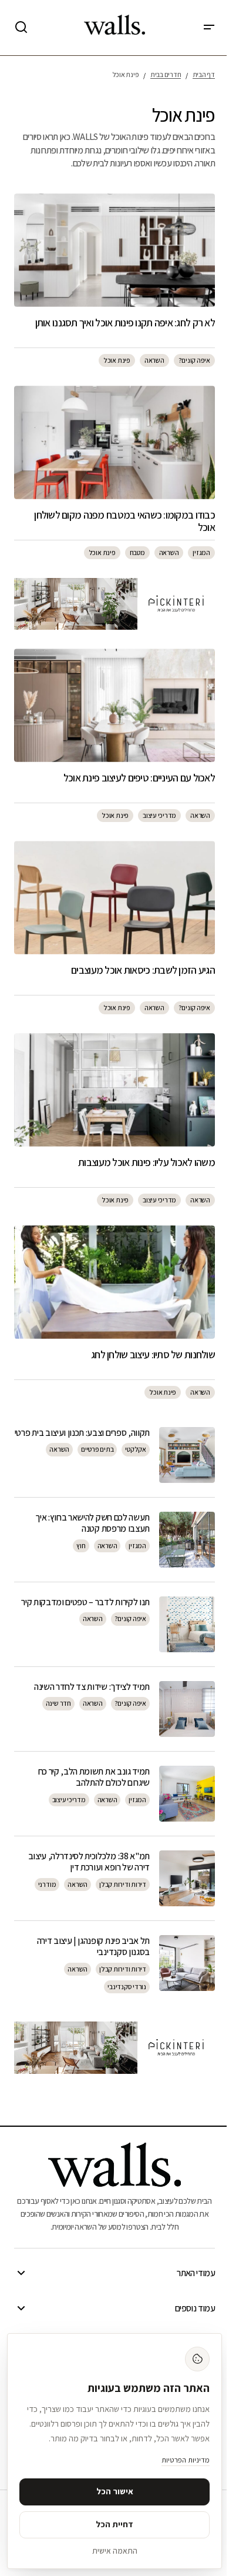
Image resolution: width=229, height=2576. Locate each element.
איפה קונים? (194, 360)
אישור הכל (115, 2491)
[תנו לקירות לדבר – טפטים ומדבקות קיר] (187, 1624)
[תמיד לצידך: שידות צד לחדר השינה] (187, 1709)
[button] (209, 28)
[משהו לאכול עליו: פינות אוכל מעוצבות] (114, 1090)
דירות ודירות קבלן (123, 1884)
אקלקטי (136, 1449)
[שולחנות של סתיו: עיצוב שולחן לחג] (114, 1282)
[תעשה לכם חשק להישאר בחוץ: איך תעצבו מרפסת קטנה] (187, 1540)
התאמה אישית (115, 2551)
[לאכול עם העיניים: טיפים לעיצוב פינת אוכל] (114, 705)
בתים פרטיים (97, 1449)
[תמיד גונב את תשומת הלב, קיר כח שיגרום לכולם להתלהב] (187, 1794)
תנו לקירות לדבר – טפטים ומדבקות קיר (85, 1602)
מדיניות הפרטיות (186, 2460)
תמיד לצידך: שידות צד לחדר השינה (92, 1687)
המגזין (201, 552)
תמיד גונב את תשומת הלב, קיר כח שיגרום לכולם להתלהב (94, 1777)
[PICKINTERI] (114, 604)
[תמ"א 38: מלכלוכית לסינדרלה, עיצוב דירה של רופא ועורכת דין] (187, 1878)
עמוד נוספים (195, 2308)
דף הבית (204, 74)
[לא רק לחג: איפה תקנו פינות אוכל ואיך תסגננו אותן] (114, 250)
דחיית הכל (114, 2524)
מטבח (137, 552)
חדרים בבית (166, 74)
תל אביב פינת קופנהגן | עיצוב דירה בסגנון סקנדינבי (93, 1946)
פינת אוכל (117, 360)
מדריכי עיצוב (159, 815)
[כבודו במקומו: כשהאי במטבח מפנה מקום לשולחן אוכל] (114, 442)
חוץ (81, 1546)
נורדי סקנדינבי (127, 1987)
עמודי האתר (196, 2273)
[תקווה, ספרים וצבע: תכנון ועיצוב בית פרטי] (187, 1455)
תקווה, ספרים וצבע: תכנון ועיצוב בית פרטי (82, 1433)
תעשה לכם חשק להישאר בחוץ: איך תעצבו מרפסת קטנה (92, 1523)
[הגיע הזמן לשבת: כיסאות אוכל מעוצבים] (114, 897)
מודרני (47, 1884)
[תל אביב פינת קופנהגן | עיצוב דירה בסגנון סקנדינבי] (187, 1963)
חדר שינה (58, 1703)
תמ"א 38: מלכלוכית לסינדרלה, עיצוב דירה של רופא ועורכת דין (89, 1862)
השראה (154, 360)
